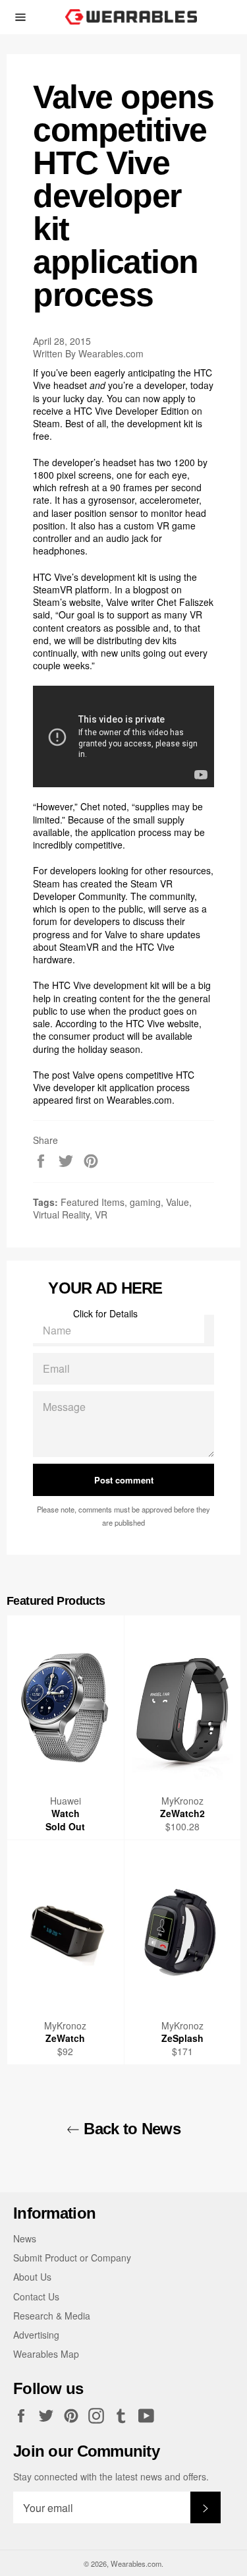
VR (101, 1214)
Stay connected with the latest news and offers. (111, 2477)
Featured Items (93, 1202)
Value (178, 1202)
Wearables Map (46, 2354)
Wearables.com (139, 1100)
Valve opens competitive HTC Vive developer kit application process (114, 1081)
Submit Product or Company (72, 2258)
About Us (32, 2277)
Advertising (36, 2335)
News (25, 2238)
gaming (145, 1202)
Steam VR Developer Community (103, 890)
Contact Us (36, 2296)
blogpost (151, 589)
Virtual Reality (61, 1214)
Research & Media (52, 2316)
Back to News (130, 2129)
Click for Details (105, 1313)
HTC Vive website (162, 1023)
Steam (46, 423)
